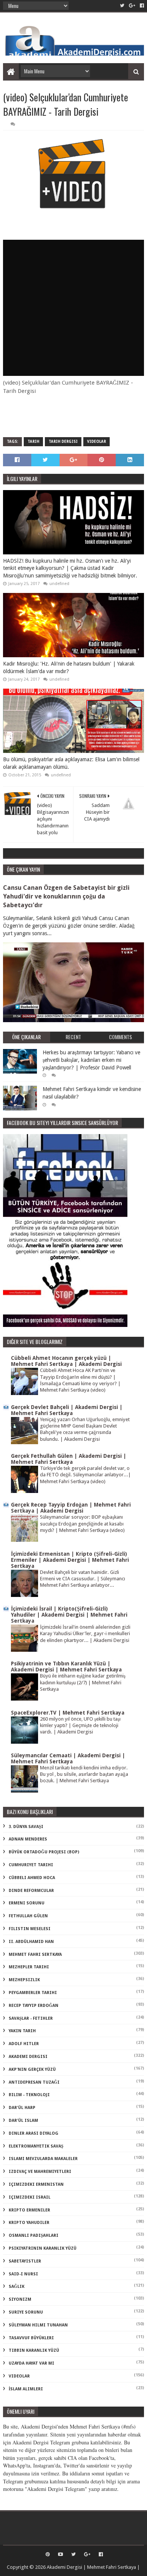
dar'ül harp (22, 2108)
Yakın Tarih (22, 2031)
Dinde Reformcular (31, 1891)
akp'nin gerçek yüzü (32, 2069)
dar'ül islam (23, 2121)
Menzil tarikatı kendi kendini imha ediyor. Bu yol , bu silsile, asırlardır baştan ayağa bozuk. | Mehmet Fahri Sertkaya (84, 1774)
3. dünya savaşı (26, 1827)
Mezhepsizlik (24, 1980)
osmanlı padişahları (34, 2235)
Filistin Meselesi (30, 1929)
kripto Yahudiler (29, 2223)
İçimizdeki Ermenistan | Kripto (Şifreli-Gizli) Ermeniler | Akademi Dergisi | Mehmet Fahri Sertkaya (70, 1560)
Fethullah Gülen (28, 1916)
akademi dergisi (28, 2057)
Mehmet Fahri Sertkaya (35, 1955)
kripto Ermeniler (29, 2210)
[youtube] (60, 2554)
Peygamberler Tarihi (33, 1993)
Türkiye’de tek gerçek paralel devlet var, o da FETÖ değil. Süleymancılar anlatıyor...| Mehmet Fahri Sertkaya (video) (85, 1475)
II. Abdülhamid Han (31, 1942)
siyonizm (20, 2299)
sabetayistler (25, 2261)
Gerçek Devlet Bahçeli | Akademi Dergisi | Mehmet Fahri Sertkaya (67, 1410)
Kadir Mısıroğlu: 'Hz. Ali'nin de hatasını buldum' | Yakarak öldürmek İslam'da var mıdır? (69, 667)
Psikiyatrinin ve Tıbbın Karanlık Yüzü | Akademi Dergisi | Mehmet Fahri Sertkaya (66, 1667)
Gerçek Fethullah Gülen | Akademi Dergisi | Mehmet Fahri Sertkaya (69, 1459)
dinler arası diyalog (34, 2133)
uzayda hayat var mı (31, 2363)
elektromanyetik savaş (36, 2146)
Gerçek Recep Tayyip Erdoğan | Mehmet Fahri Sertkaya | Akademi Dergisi (71, 1508)
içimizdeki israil (30, 2197)
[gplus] (132, 6)
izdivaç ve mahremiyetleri (40, 2172)
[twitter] (122, 6)
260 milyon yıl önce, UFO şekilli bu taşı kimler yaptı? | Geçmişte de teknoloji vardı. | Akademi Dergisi (80, 1726)
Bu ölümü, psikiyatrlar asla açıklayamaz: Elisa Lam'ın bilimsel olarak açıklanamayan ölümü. (71, 763)
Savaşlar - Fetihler (31, 2018)
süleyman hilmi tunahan (38, 2325)
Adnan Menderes (28, 1839)
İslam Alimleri (26, 2389)
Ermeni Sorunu (27, 1903)
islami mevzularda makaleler (43, 2159)
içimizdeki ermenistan (36, 2184)
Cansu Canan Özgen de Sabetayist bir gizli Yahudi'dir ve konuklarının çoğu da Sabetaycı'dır (66, 896)
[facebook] (141, 6)
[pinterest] (48, 2554)
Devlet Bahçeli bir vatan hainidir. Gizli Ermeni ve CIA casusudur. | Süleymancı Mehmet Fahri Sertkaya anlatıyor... (83, 1579)
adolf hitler (24, 2044)
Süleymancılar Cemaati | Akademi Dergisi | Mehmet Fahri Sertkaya (68, 1758)
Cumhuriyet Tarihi (31, 1865)
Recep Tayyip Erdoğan (34, 2006)
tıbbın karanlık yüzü (34, 2350)
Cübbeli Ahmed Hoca (32, 1878)
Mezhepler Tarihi (29, 1967)
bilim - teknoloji (29, 2095)
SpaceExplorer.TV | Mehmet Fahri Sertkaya (68, 1713)
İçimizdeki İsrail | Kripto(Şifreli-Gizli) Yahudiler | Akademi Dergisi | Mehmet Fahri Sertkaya (69, 1615)
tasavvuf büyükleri (31, 2338)
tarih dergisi (63, 441)
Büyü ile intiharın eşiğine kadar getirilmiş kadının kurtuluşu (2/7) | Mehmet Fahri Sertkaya (83, 1682)
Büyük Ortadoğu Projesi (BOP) (44, 1852)
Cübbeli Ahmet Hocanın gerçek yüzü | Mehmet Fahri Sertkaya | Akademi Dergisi (66, 1361)
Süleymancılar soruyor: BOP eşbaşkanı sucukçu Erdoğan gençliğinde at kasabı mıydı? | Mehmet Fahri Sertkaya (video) (82, 1524)
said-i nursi (23, 2274)
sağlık (17, 2287)
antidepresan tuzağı (34, 2082)
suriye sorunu (26, 2312)
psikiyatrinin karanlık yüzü (43, 2248)
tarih (33, 441)
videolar (96, 441)
